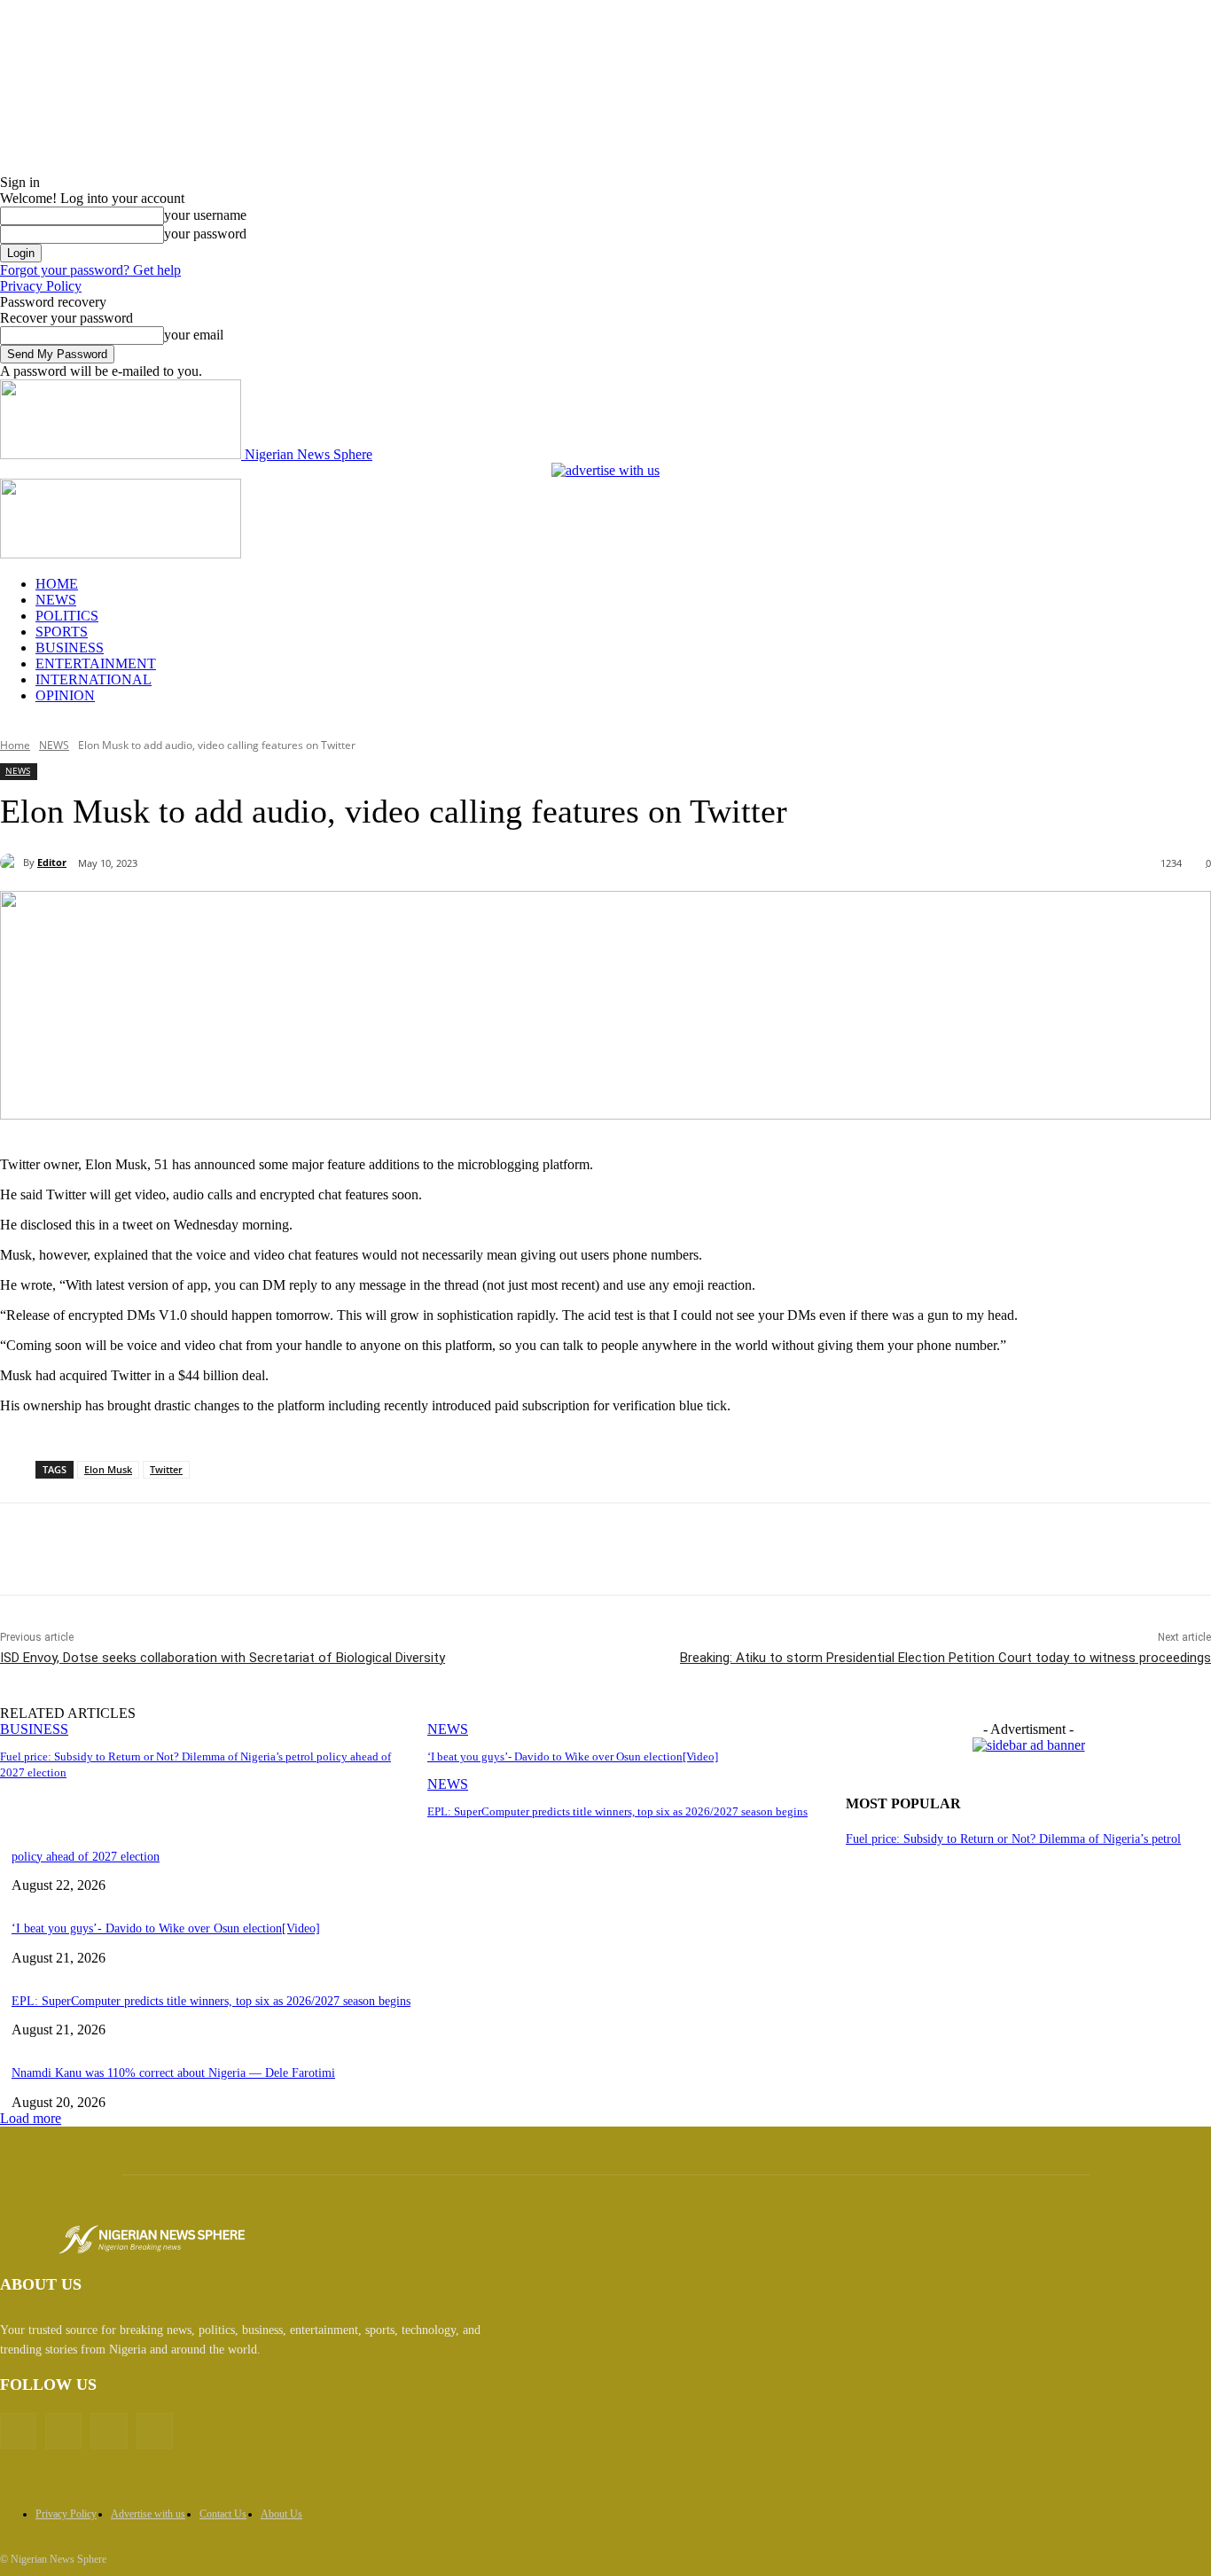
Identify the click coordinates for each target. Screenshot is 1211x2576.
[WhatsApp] (348, 1550)
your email (194, 335)
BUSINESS (70, 648)
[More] (413, 1550)
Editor (52, 862)
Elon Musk (108, 1469)
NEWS (56, 600)
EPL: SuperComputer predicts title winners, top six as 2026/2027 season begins (617, 1811)
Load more (31, 2118)
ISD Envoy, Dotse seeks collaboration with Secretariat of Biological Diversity (223, 1658)
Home (15, 745)
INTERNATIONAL (94, 679)
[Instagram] (109, 2431)
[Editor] (12, 863)
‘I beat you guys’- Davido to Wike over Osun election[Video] (573, 1756)
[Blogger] (18, 2431)
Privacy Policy (41, 286)
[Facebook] (157, 1550)
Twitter (166, 1469)
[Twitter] (221, 1550)
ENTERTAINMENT (96, 664)
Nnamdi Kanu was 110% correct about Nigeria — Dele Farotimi (173, 2073)
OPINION (65, 695)
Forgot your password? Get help (90, 270)
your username (205, 215)
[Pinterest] (285, 1550)
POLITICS (67, 616)
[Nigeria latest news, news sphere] (152, 2240)
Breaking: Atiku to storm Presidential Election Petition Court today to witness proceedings (945, 1658)
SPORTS (62, 632)
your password (205, 234)
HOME (57, 584)
